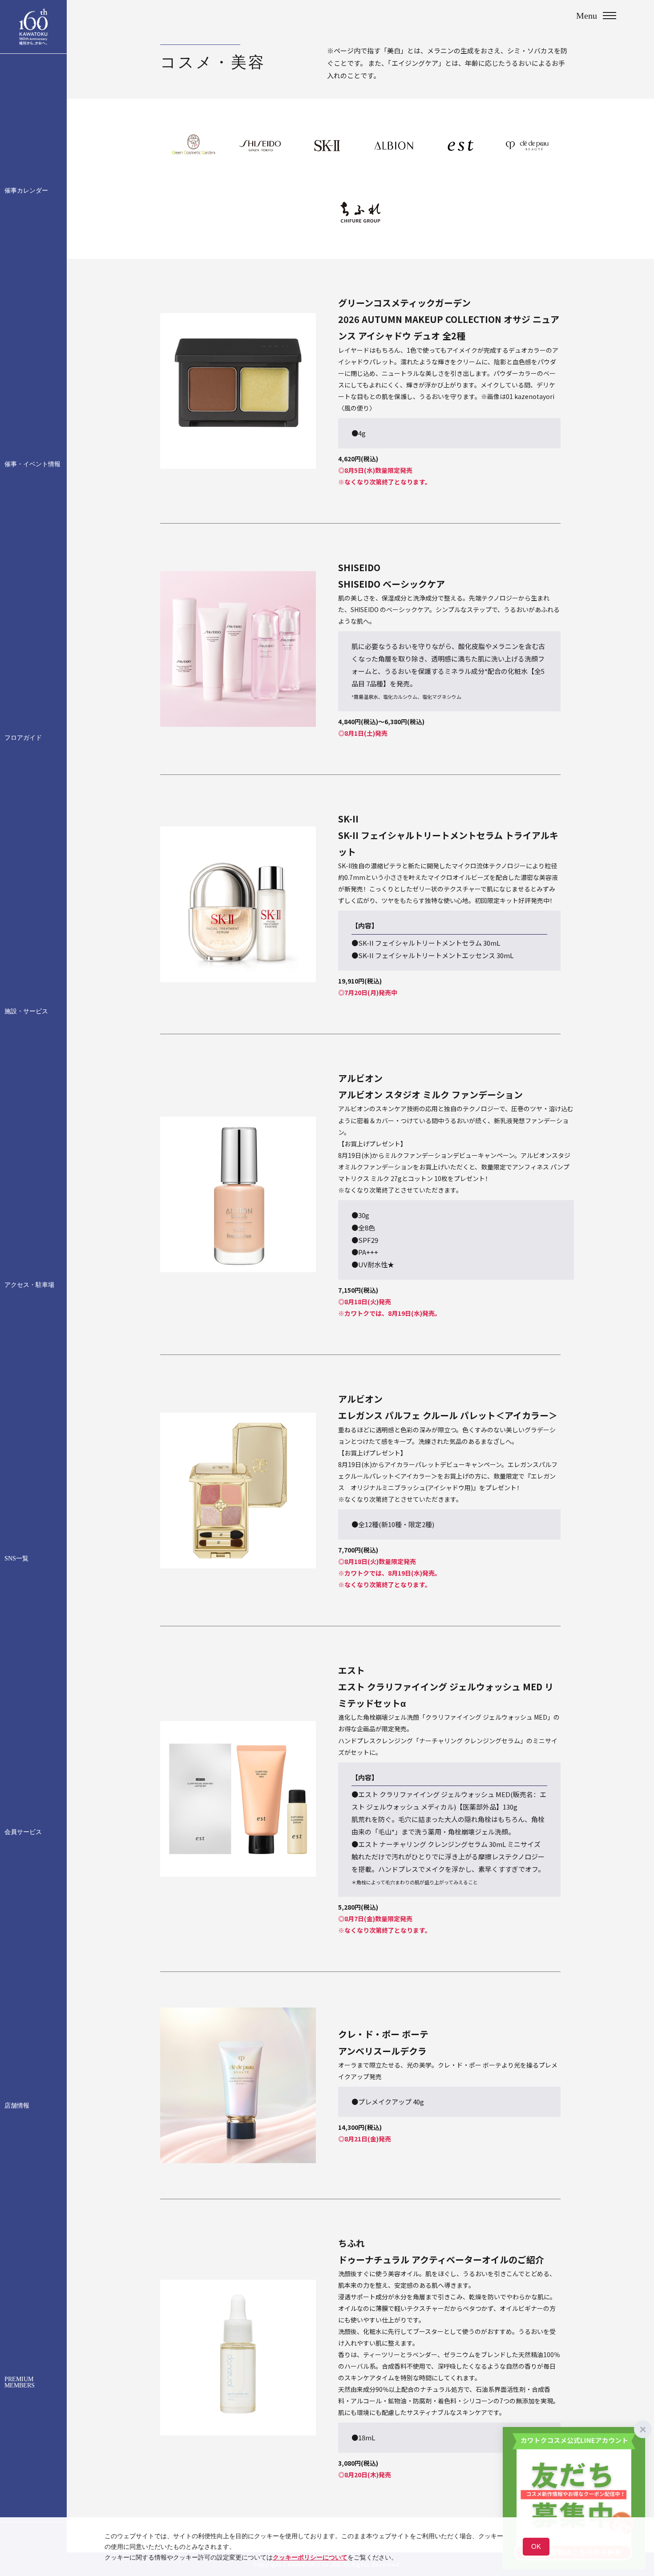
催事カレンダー (26, 191)
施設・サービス (26, 1012)
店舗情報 (17, 2106)
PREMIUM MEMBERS (20, 2382)
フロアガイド (23, 738)
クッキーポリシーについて (310, 2557)
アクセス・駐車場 (29, 1285)
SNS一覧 (16, 1559)
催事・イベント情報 (32, 464)
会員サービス (23, 1832)
